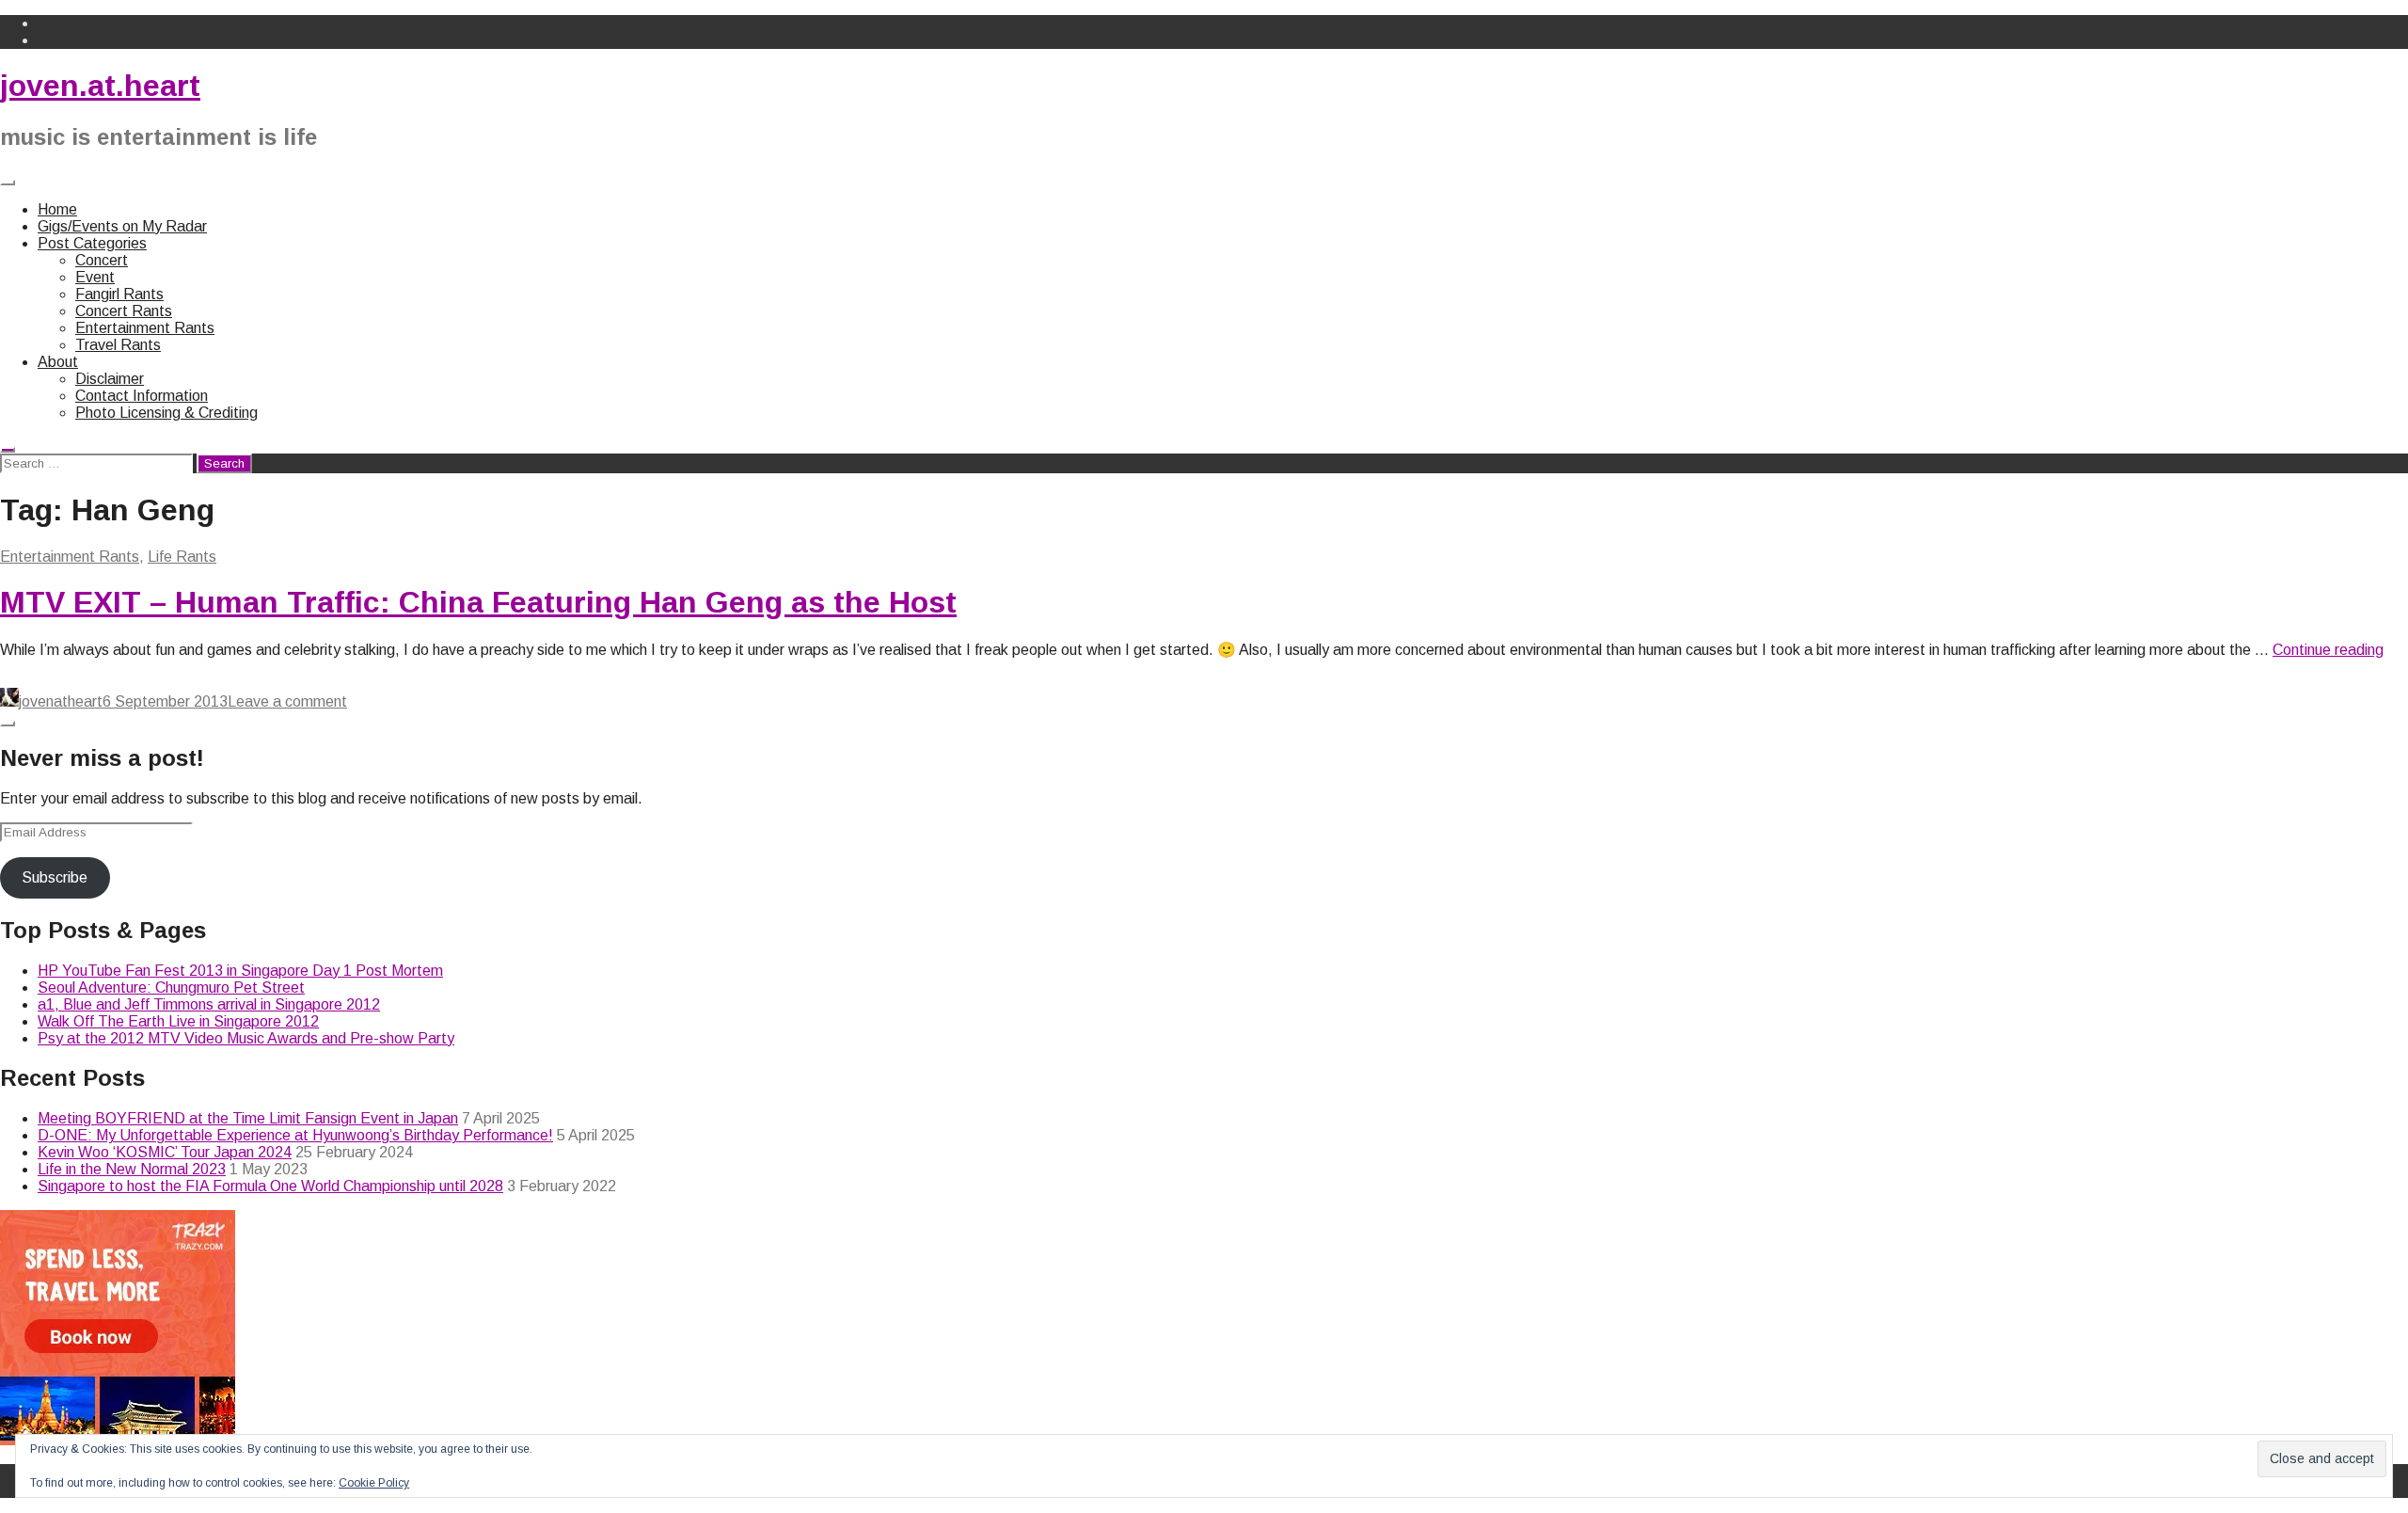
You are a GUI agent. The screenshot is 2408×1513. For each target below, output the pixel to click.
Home (57, 209)
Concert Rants (124, 311)
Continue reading (2328, 650)
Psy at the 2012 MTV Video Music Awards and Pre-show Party (246, 1038)
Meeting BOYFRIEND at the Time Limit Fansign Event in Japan (248, 1118)
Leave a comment (287, 701)
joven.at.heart (100, 86)
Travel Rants (118, 345)
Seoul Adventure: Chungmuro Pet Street (171, 987)
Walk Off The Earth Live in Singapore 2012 (178, 1021)
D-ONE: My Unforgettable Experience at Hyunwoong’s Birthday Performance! (295, 1135)
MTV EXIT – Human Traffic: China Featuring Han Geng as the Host (478, 602)
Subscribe (55, 877)
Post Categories (92, 243)
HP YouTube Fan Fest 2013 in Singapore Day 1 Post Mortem (240, 971)
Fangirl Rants (119, 294)
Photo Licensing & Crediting (166, 413)
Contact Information (142, 396)
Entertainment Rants (145, 328)
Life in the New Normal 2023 (132, 1169)
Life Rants (182, 557)
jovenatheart (61, 701)
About (58, 362)
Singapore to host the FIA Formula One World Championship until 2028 (270, 1186)
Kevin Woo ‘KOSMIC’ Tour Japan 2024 (165, 1152)
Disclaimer (110, 379)
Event (95, 277)
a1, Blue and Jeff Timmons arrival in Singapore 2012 (209, 1004)
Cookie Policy (374, 1483)
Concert (102, 260)
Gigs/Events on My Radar (122, 226)
